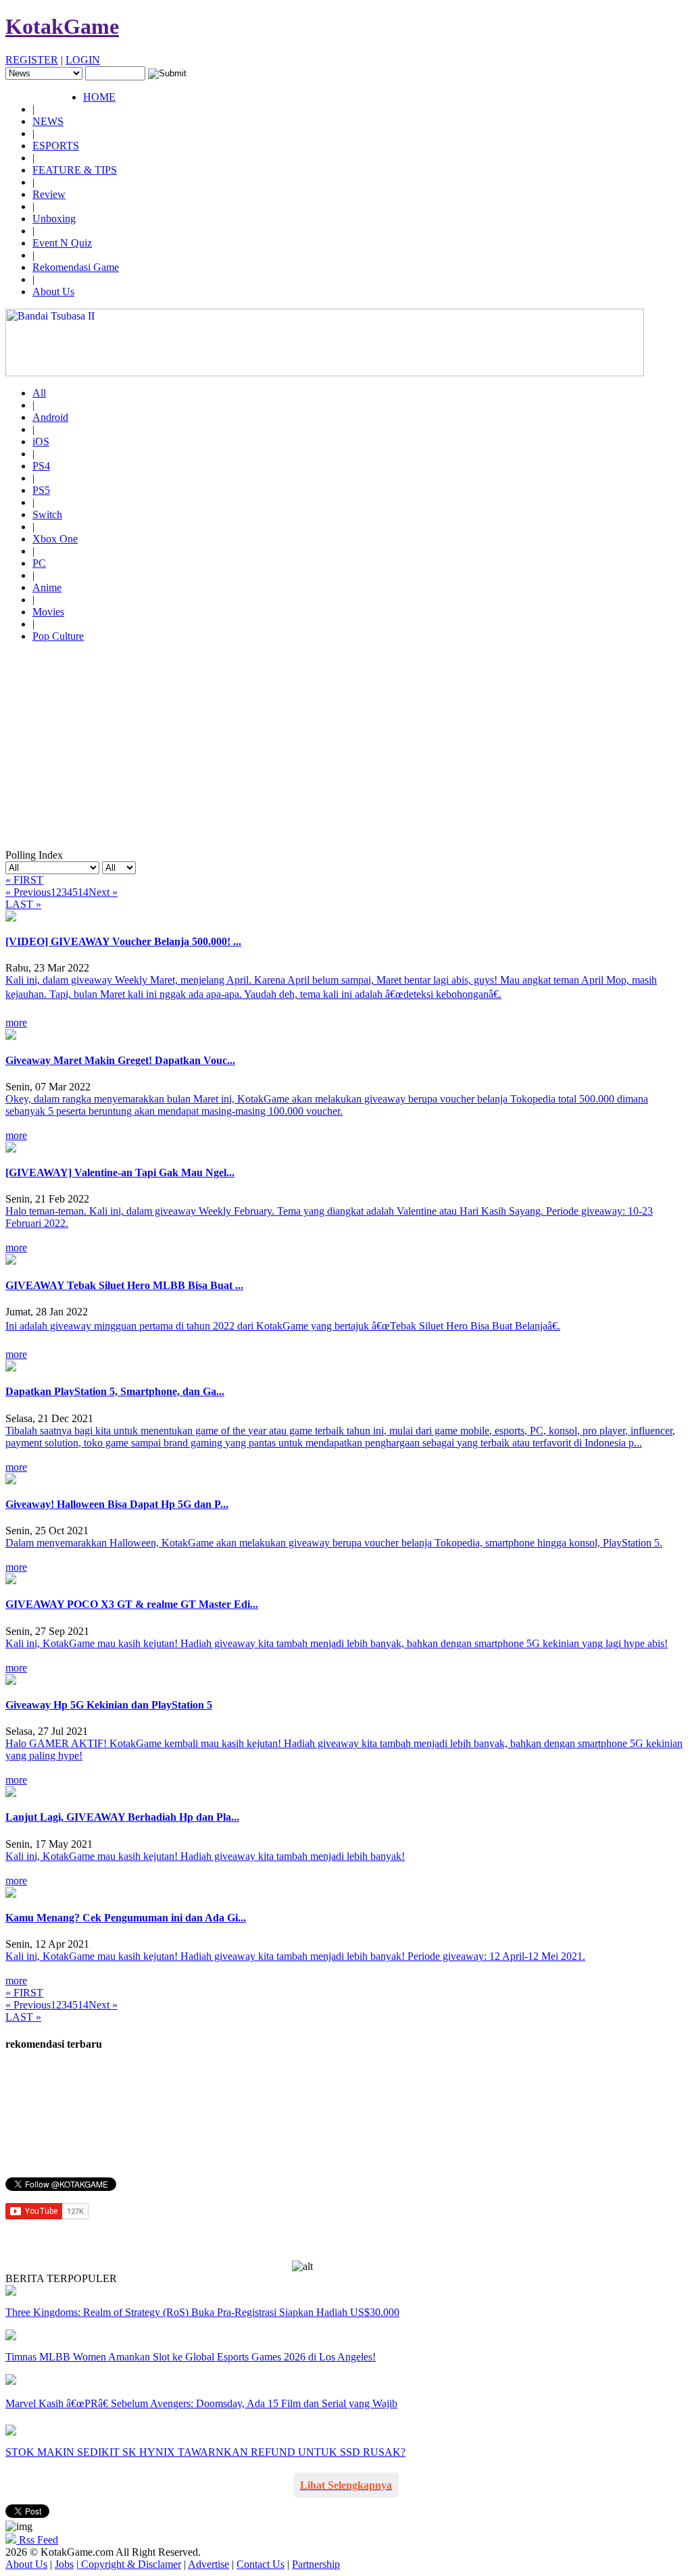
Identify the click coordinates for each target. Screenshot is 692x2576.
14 (83, 892)
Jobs (64, 2564)
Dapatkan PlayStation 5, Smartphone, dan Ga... (115, 1391)
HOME (99, 97)
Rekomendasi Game (76, 267)
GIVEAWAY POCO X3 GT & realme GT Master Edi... (132, 1604)
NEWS (48, 121)
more (16, 1022)
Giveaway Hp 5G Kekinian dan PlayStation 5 (109, 1705)
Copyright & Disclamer (130, 2564)
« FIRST (24, 880)
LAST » (23, 904)
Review (49, 194)
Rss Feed (37, 2540)
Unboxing (54, 219)
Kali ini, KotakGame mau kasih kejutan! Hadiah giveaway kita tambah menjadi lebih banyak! (205, 1856)
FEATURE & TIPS (75, 170)
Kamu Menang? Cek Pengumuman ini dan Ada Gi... (126, 1918)
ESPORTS (56, 146)
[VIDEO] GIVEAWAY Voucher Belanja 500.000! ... (123, 941)
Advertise (208, 2564)
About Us (53, 292)
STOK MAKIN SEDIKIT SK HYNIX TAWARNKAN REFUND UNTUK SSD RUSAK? (205, 2452)
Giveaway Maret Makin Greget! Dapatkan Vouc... (120, 1060)
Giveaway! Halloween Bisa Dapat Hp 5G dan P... (117, 1504)
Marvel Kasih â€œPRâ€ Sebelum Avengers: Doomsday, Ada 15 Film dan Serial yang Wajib (201, 2403)
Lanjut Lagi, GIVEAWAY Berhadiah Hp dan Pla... (122, 1817)
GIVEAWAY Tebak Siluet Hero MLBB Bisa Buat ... (124, 1285)
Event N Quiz (62, 243)
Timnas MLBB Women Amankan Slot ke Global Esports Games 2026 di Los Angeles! (191, 2357)
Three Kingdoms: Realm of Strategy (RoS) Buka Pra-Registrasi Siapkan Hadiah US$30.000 (202, 2312)
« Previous (28, 892)
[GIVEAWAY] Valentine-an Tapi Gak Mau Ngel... (120, 1172)
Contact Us (261, 2564)
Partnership (316, 2564)
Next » (103, 892)
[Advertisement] (346, 748)
